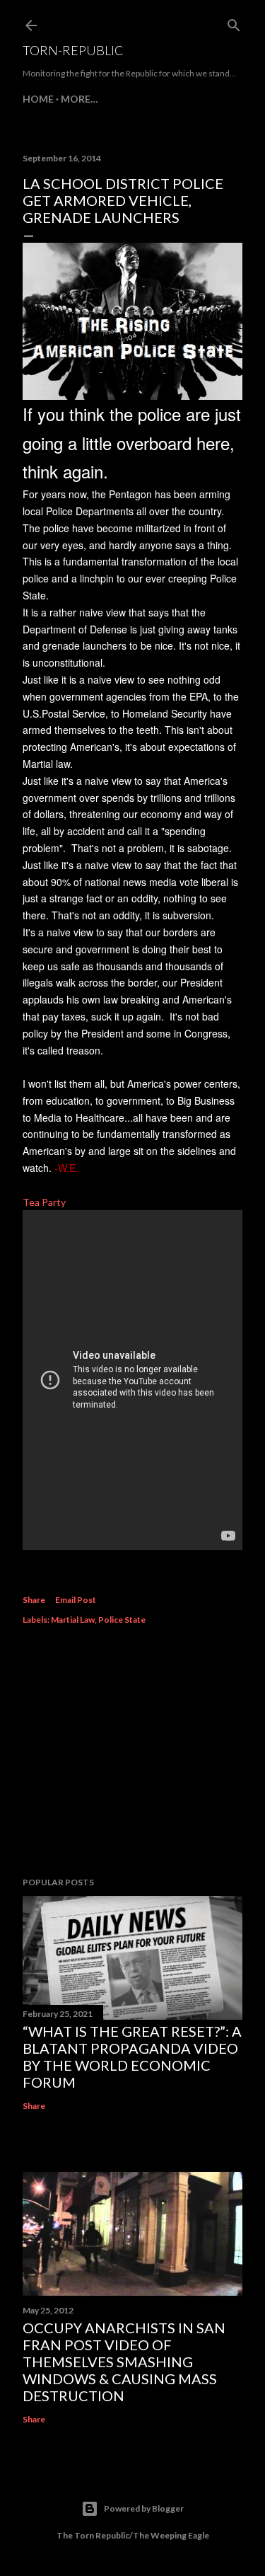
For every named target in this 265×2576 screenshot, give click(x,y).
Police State (122, 1620)
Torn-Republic (73, 50)
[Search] (234, 22)
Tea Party (44, 1202)
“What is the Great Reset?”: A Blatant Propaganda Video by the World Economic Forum (132, 2057)
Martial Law (73, 1620)
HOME (38, 99)
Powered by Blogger (144, 2508)
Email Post (76, 1600)
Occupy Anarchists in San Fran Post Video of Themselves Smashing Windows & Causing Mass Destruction (124, 2362)
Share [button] (34, 1600)
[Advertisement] (132, 1753)
